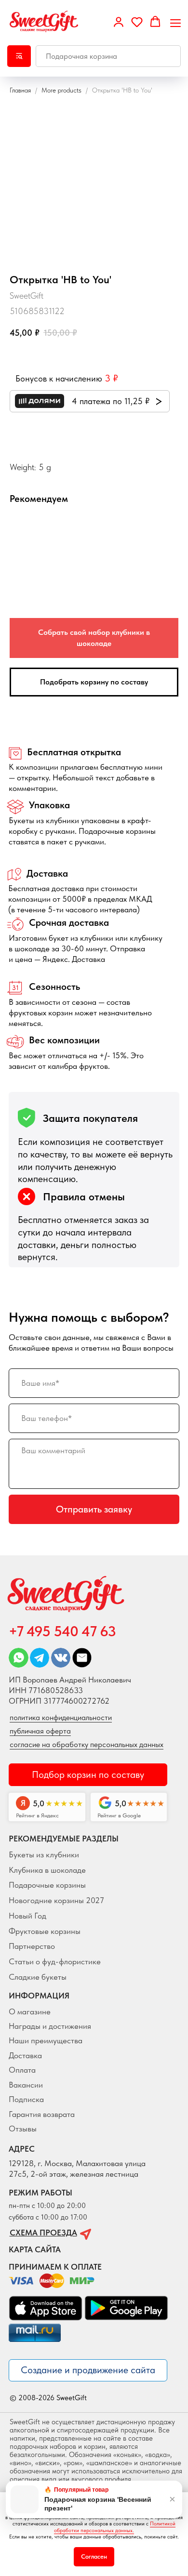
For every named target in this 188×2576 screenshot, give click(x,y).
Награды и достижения (50, 2026)
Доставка (25, 2055)
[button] (119, 22)
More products (62, 90)
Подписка (26, 2099)
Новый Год (27, 1916)
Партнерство (32, 1946)
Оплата (22, 2070)
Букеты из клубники (44, 1854)
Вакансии (26, 2085)
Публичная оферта (40, 1731)
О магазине (30, 2011)
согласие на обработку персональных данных (87, 1744)
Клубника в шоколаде (47, 1870)
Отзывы (23, 2129)
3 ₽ (111, 378)
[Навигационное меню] (175, 22)
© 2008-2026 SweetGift (48, 2398)
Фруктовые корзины (45, 1931)
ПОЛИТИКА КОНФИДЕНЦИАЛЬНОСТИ (61, 1717)
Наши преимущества (46, 2040)
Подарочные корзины (47, 1885)
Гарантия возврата (42, 2114)
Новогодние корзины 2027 (56, 1900)
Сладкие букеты (38, 1977)
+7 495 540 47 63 (62, 1631)
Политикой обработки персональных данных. (115, 2527)
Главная (20, 90)
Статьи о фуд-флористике (55, 1961)
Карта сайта (35, 2249)
